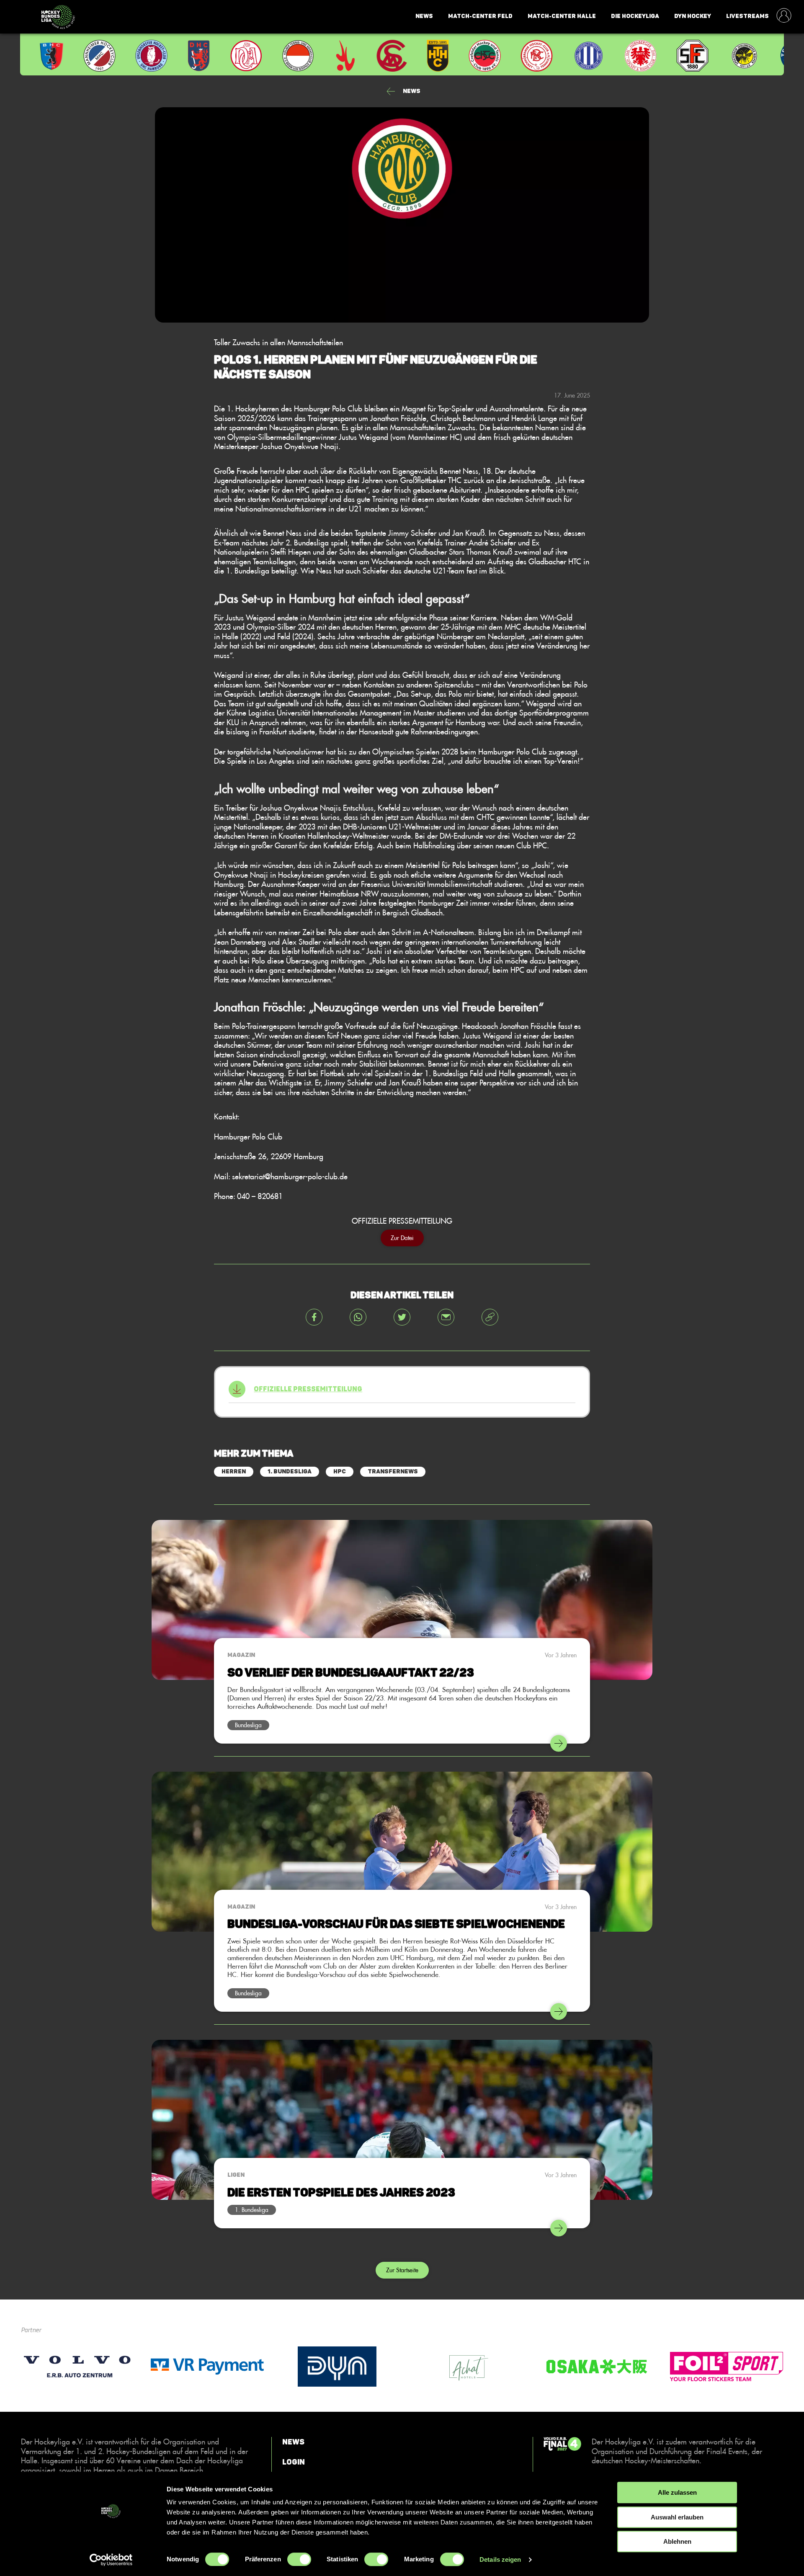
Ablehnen (677, 2541)
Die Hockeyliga (635, 16)
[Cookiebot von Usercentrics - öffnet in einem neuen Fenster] (111, 2560)
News (424, 16)
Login (294, 2462)
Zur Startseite (402, 2270)
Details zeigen (500, 2559)
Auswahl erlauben (677, 2517)
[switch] (299, 2559)
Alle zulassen (677, 2492)
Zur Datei (402, 1238)
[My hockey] (784, 16)
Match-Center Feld (480, 16)
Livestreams (747, 16)
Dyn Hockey (693, 16)
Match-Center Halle (562, 16)
